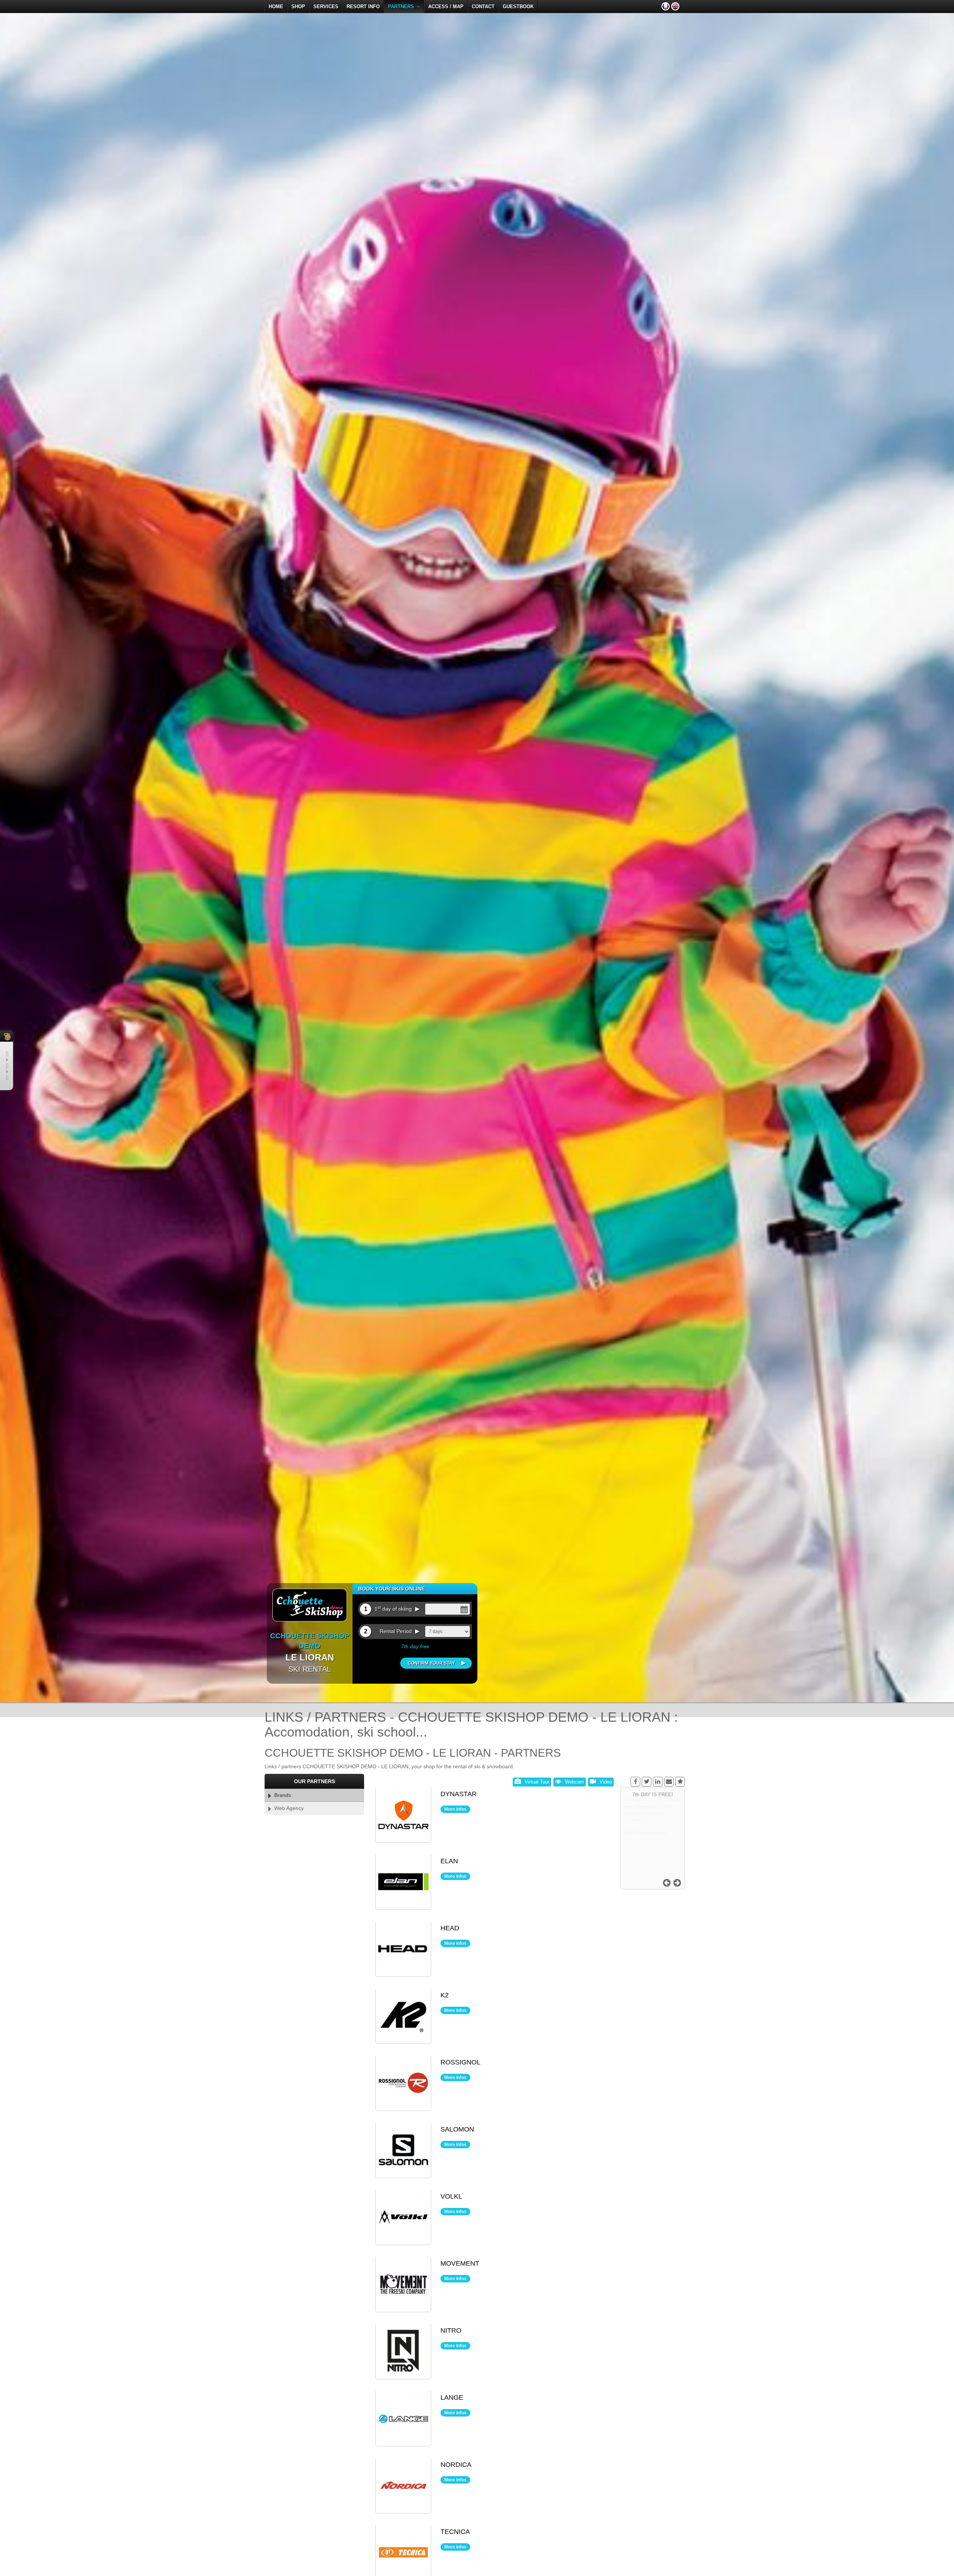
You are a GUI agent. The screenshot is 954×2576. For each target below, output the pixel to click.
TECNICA (455, 2532)
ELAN (449, 1861)
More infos (455, 1809)
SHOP (298, 7)
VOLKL (451, 2197)
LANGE (452, 2398)
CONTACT (483, 7)
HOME (276, 7)
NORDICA (456, 2465)
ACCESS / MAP (446, 7)
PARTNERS (402, 7)
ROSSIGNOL (460, 2063)
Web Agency (288, 1808)
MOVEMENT (460, 2264)
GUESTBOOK (518, 7)
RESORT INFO (363, 7)
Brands (281, 1795)
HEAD (450, 1928)
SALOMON (457, 2130)
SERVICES (326, 7)
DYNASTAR (459, 1794)
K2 (445, 1996)
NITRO (451, 2331)
